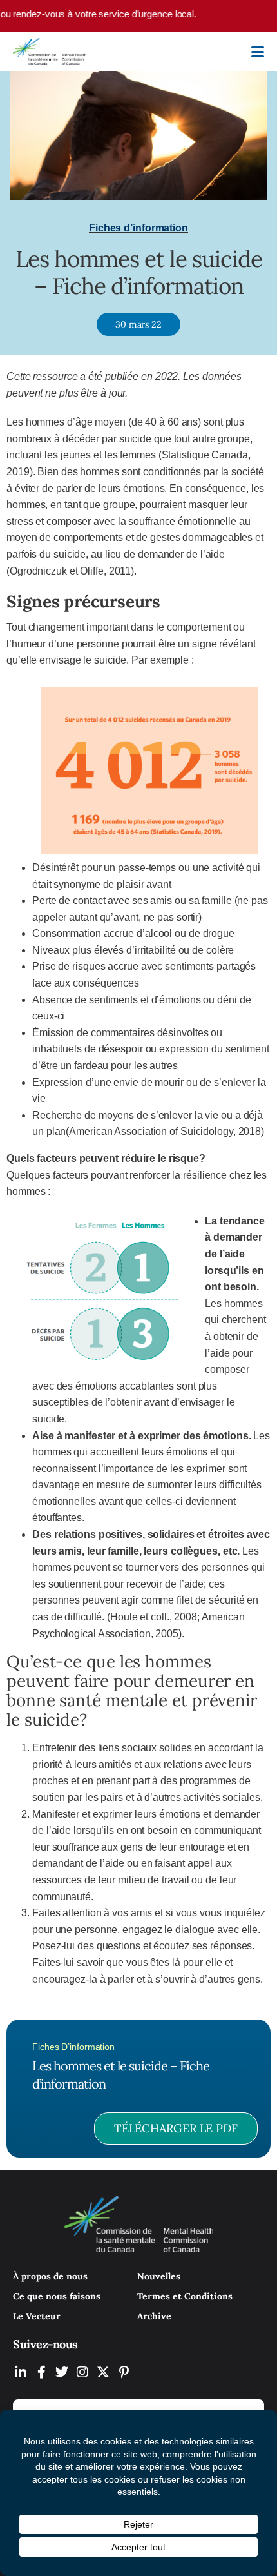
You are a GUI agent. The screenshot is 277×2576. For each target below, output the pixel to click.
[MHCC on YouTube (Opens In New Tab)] (103, 2372)
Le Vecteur (37, 2316)
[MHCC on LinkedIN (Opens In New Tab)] (21, 2372)
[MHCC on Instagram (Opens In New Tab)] (82, 2372)
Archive (154, 2316)
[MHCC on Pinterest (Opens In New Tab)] (124, 2372)
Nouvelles (159, 2276)
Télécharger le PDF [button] (176, 2128)
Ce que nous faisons (57, 2296)
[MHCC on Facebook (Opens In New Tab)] (41, 2372)
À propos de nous (50, 2276)
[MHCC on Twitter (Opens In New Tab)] (62, 2372)
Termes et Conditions (185, 2296)
